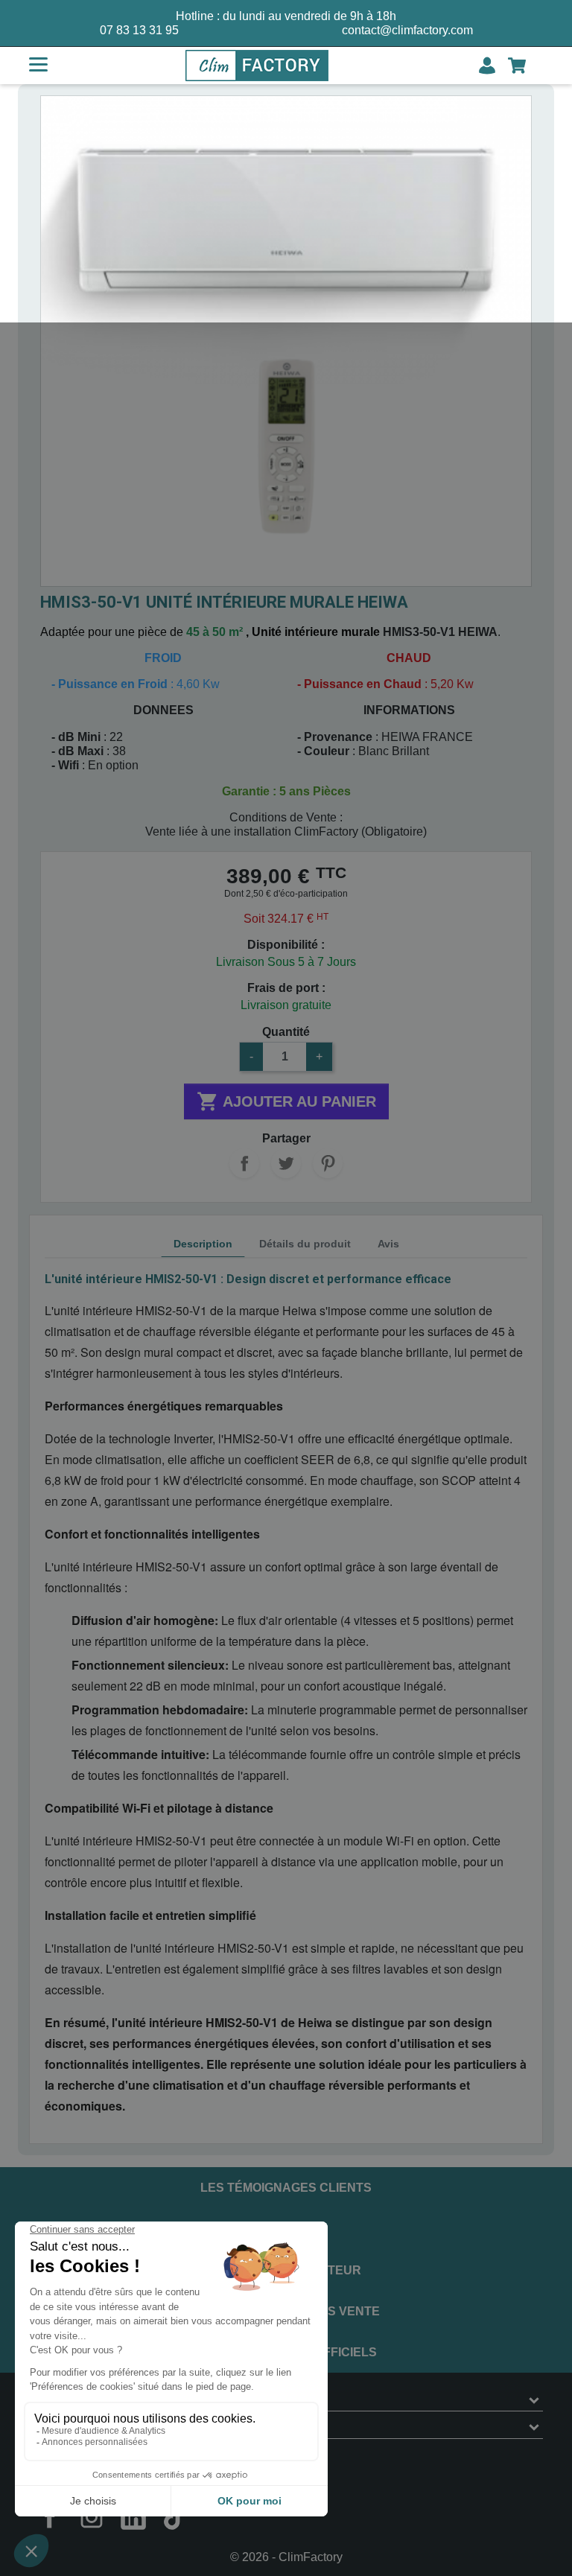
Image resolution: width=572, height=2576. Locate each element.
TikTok (175, 2517)
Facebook (50, 2517)
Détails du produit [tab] (305, 1244)
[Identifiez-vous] (487, 66)
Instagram (92, 2517)
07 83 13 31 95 (139, 30)
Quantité (286, 1032)
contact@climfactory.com (407, 30)
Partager (244, 1163)
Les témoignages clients (286, 2188)
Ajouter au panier (286, 1101)
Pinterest (328, 1163)
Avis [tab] (388, 1244)
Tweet (286, 1163)
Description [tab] (203, 1244)
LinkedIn (133, 2517)
